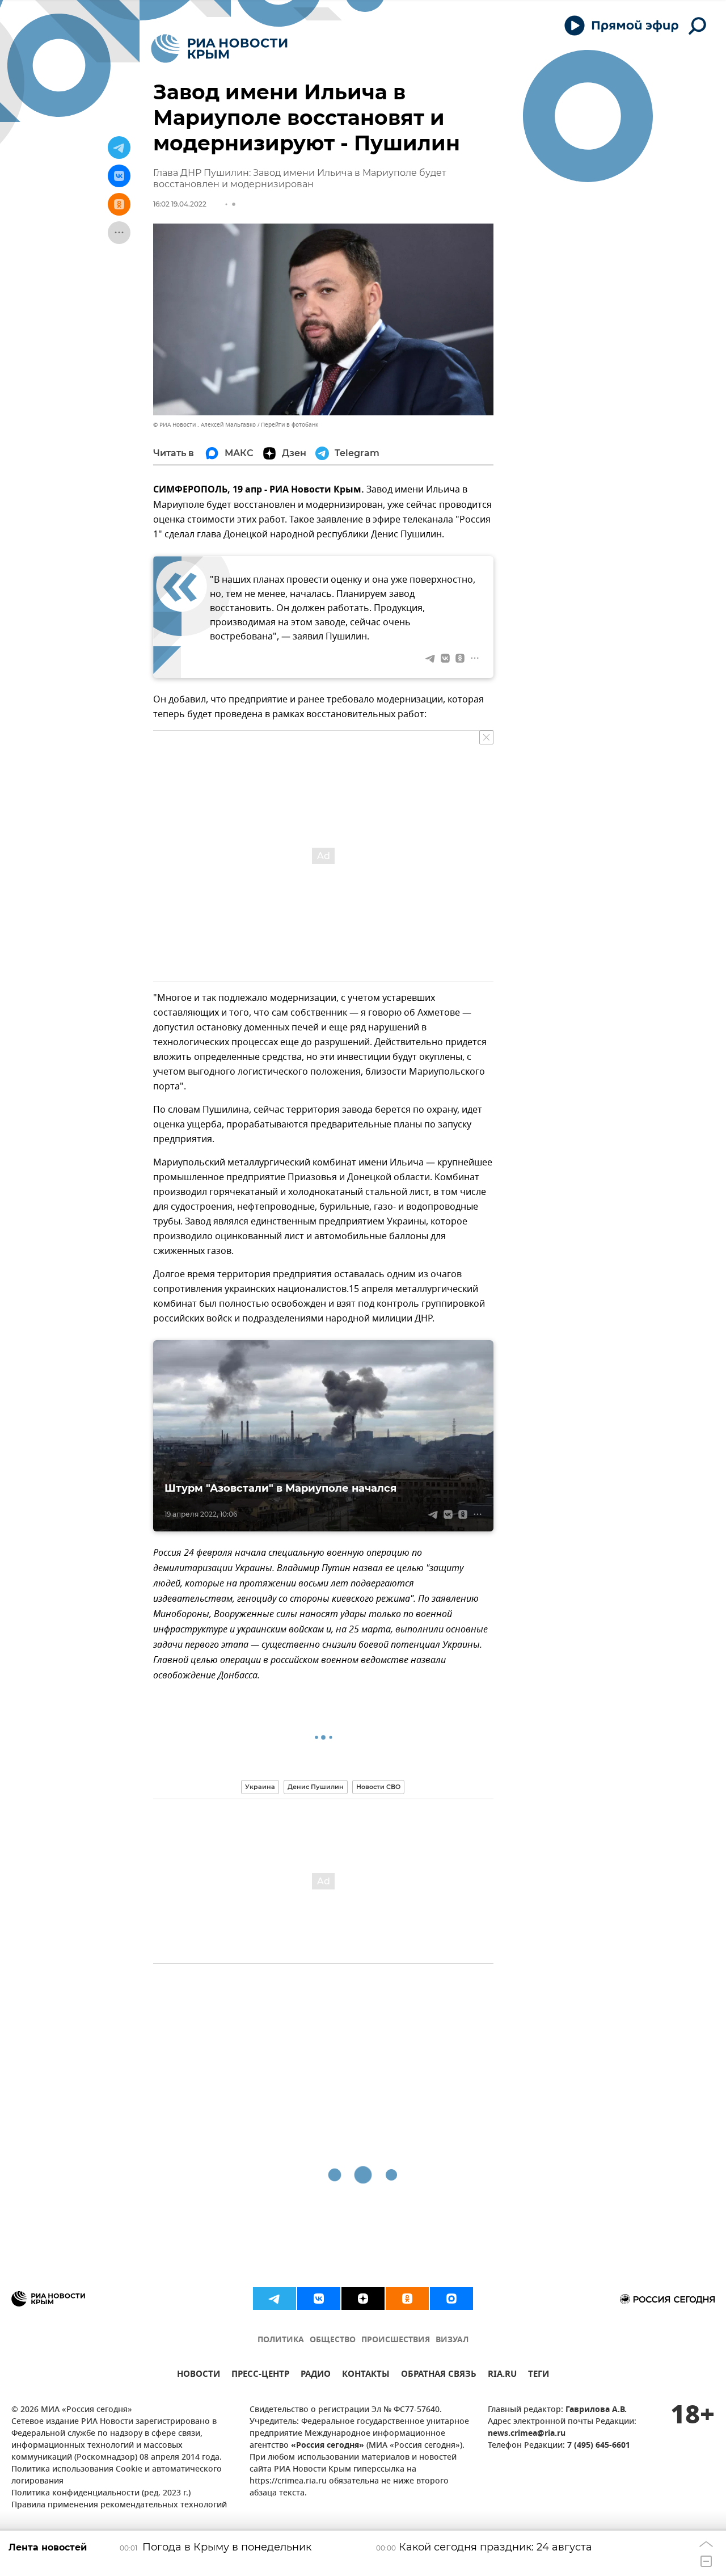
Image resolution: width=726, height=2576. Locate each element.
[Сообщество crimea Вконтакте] (319, 2299)
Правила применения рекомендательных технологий (119, 2505)
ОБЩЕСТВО (333, 2340)
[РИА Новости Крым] (219, 49)
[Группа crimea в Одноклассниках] (407, 2299)
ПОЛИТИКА (281, 2340)
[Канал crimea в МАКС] (451, 2299)
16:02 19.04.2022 (180, 204)
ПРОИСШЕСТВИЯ (396, 2340)
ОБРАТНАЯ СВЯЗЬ (439, 2375)
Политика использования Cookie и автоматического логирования (117, 2476)
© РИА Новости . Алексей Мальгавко (204, 425)
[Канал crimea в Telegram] (275, 2299)
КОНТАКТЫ (366, 2375)
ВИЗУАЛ (452, 2340)
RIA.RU (502, 2375)
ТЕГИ (539, 2375)
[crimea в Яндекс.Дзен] (363, 2299)
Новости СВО (378, 1787)
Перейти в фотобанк (290, 425)
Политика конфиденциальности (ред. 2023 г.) (101, 2493)
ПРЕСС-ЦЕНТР (260, 2375)
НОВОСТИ (199, 2375)
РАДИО (316, 2375)
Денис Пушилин (316, 1787)
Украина (260, 1787)
